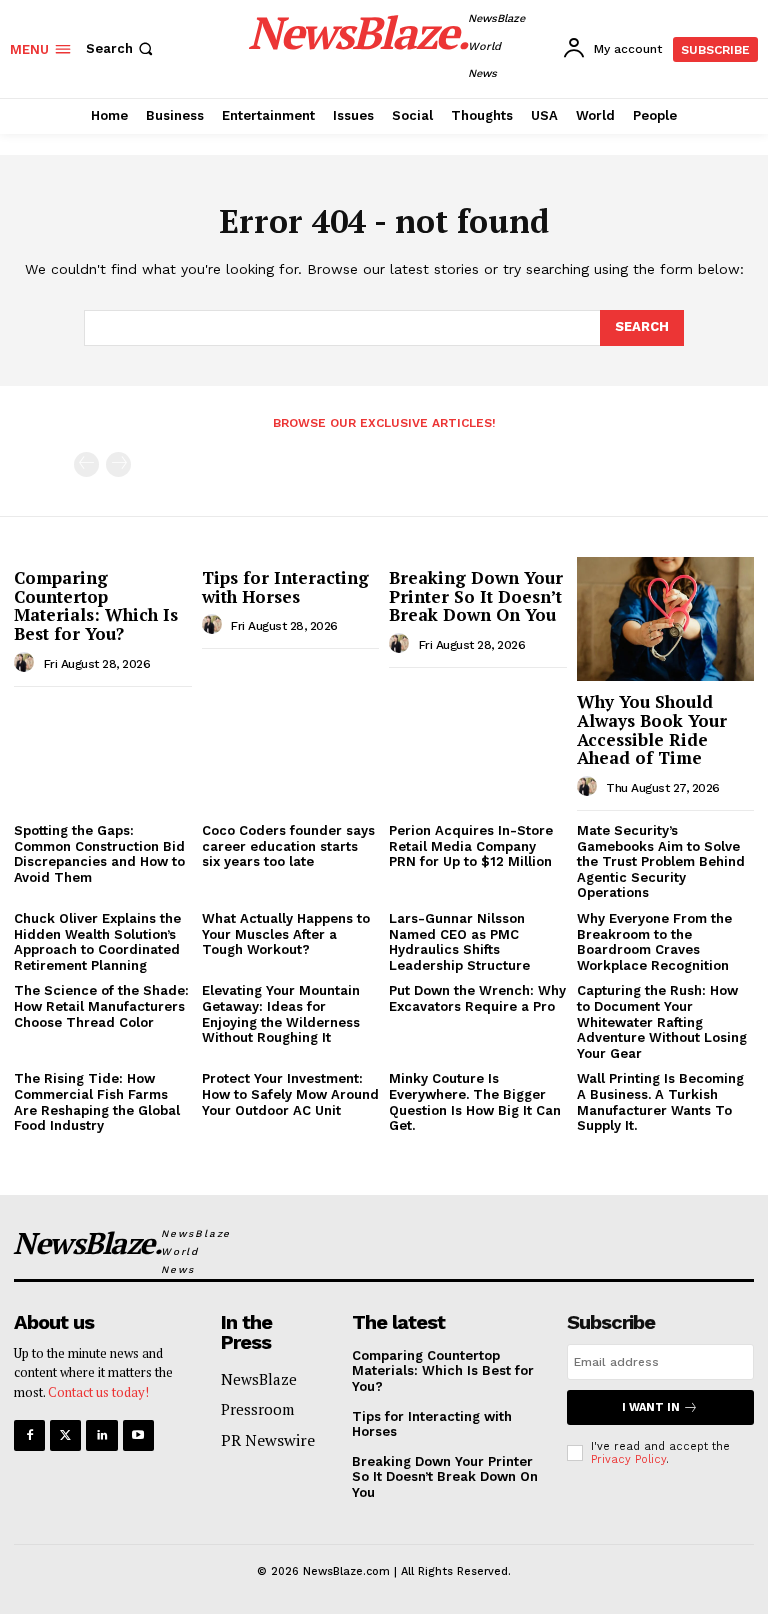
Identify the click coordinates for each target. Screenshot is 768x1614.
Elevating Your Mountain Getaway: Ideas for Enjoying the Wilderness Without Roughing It (281, 1014)
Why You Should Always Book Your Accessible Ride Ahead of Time (652, 729)
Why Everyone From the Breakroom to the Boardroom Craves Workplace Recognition (654, 942)
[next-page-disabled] (118, 464)
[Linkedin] (101, 1435)
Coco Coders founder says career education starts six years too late (288, 846)
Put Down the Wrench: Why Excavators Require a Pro (477, 998)
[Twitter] (65, 1435)
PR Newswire (268, 1440)
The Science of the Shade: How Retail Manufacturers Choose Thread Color (101, 1006)
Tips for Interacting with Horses (285, 587)
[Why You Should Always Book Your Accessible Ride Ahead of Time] (666, 619)
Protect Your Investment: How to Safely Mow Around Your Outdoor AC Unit (290, 1094)
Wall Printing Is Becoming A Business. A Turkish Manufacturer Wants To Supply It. (660, 1102)
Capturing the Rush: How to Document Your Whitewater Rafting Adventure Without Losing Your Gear (662, 1021)
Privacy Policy (628, 1459)
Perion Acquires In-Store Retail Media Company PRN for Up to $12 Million (471, 846)
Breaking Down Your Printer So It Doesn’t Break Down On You (476, 596)
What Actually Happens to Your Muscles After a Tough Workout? (286, 934)
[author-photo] (27, 663)
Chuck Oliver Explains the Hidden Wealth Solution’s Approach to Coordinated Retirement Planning (97, 942)
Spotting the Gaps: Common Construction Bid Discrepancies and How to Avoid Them (99, 854)
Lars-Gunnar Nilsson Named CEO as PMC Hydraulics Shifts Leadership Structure (459, 942)
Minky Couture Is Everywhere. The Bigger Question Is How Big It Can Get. (475, 1102)
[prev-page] (86, 464)
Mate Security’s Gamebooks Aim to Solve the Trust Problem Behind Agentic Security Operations (661, 861)
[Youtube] (138, 1435)
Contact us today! (98, 1392)
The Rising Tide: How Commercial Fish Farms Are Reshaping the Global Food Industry (97, 1102)
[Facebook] (29, 1435)
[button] (121, 48)
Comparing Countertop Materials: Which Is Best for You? (96, 605)
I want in (651, 1407)
